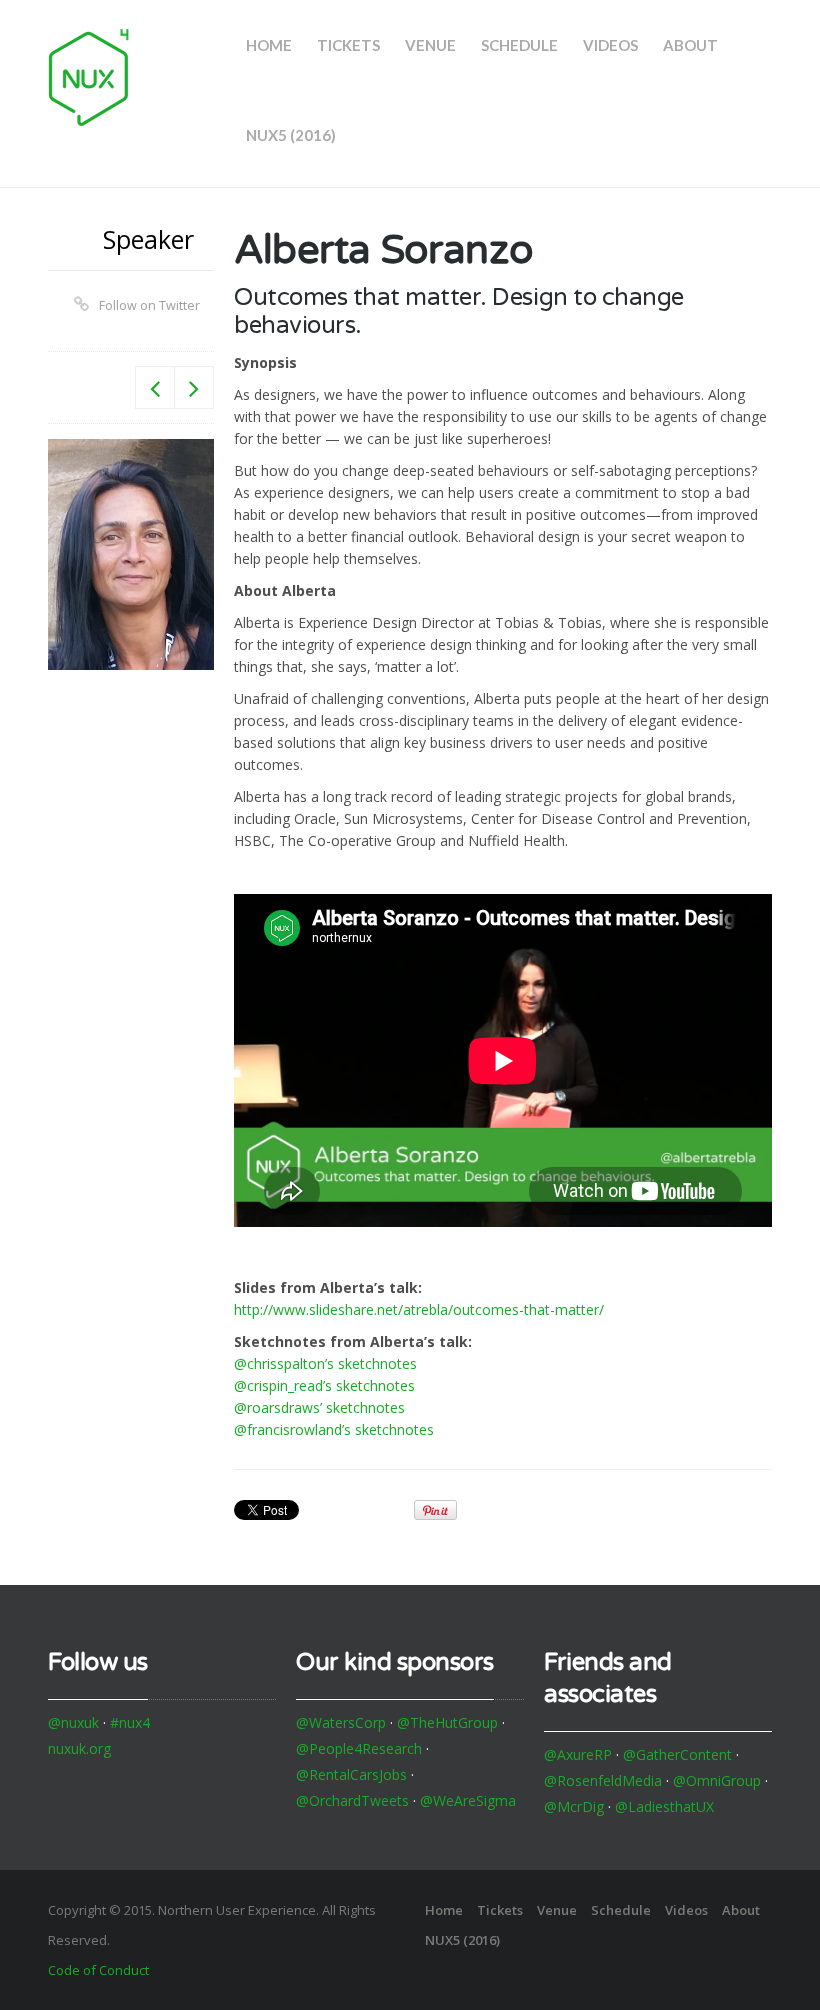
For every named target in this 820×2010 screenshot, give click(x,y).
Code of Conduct (98, 1970)
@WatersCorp (341, 1722)
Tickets (348, 45)
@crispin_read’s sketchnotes (324, 1385)
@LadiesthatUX (664, 1806)
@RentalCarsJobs (351, 1774)
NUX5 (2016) (291, 135)
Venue (430, 45)
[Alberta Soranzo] (131, 554)
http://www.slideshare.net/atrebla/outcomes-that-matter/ (419, 1309)
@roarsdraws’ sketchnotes (319, 1407)
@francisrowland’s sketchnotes (334, 1429)
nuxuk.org (79, 1748)
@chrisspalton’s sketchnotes (325, 1363)
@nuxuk (73, 1722)
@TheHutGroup (447, 1722)
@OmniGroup (717, 1780)
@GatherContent (677, 1754)
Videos (610, 45)
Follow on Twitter (149, 305)
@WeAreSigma (468, 1800)
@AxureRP (578, 1754)
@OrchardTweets (352, 1800)
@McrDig (574, 1806)
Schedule (519, 45)
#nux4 (130, 1722)
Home (269, 45)
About (690, 45)
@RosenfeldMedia (603, 1780)
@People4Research (359, 1748)
